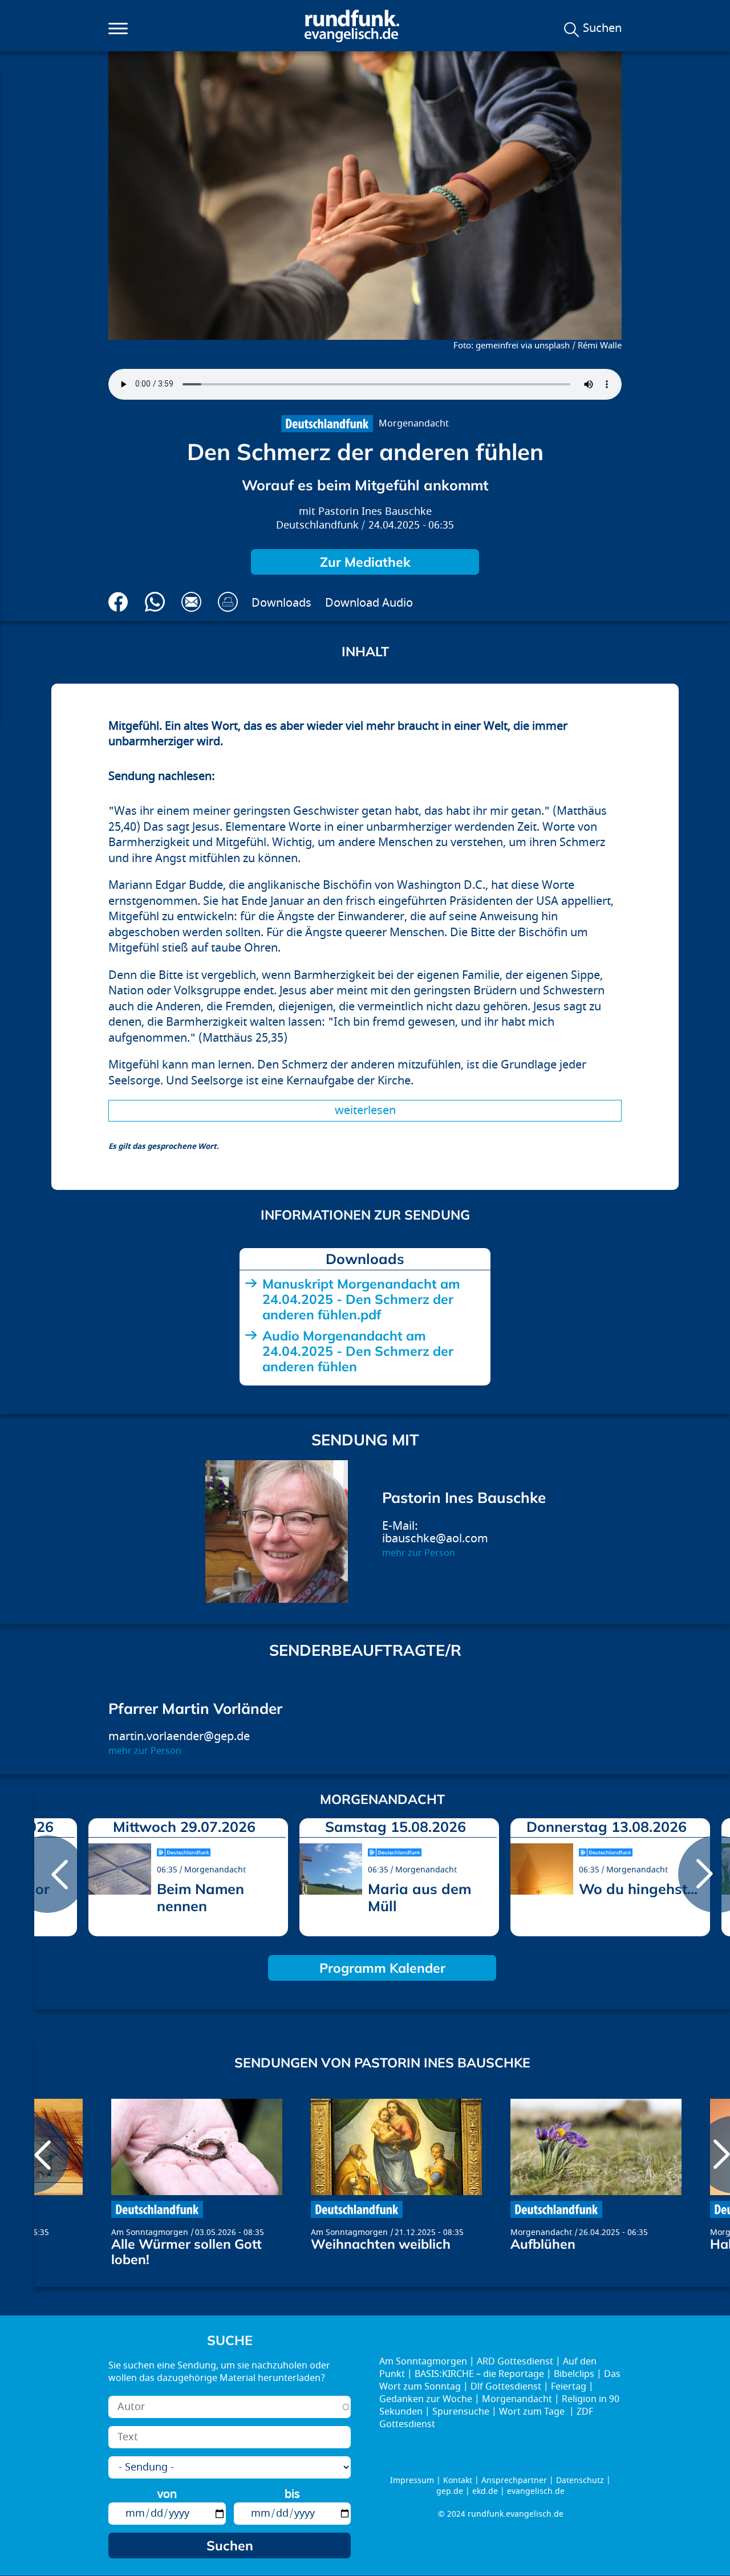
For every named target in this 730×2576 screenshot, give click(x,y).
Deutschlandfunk (317, 525)
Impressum (412, 2480)
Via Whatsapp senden (155, 602)
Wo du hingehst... (638, 1889)
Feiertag (569, 2387)
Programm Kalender (382, 1968)
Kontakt (458, 2480)
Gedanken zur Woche (426, 2399)
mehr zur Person (419, 1553)
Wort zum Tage (533, 2412)
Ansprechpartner (514, 2480)
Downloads (281, 603)
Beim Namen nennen (200, 1897)
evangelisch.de (536, 2491)
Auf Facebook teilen (118, 602)
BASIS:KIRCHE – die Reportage (479, 2374)
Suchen (602, 29)
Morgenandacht (414, 424)
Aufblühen (543, 2244)
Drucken (228, 602)
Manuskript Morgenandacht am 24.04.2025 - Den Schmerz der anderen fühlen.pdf (361, 1299)
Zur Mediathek (365, 562)
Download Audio (369, 603)
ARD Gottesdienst (515, 2362)
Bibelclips (574, 2374)
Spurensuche (461, 2412)
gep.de (450, 2491)
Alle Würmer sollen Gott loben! (186, 2252)
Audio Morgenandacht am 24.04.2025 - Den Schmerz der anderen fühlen (358, 1351)
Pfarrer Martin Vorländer (195, 1708)
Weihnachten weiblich (381, 2244)
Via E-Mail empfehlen (191, 602)
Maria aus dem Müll (419, 1897)
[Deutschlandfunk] (327, 424)
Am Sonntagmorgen (150, 2232)
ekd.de (485, 2491)
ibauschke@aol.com (435, 1539)
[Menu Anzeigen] (118, 29)
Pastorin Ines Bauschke (375, 512)
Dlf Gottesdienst (506, 2387)
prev (47, 1874)
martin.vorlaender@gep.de (179, 1736)
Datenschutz (580, 2480)
